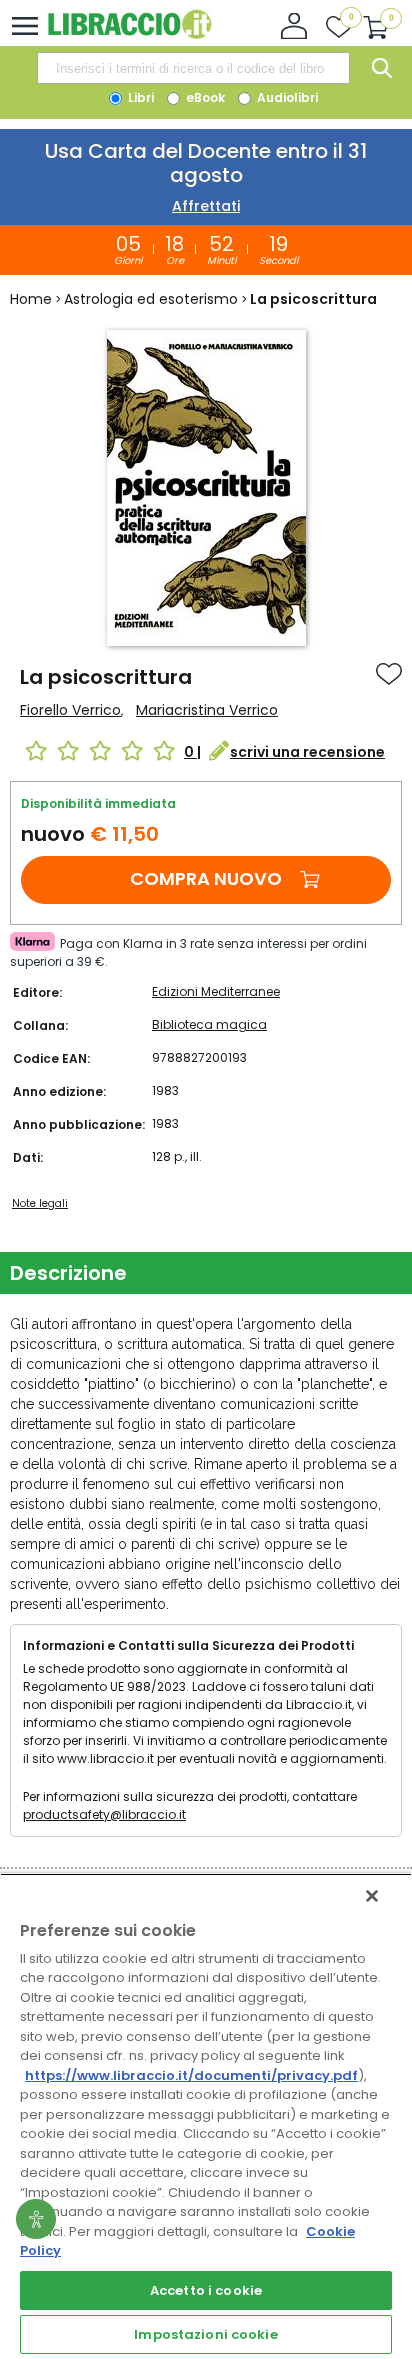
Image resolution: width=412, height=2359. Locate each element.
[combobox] (193, 68)
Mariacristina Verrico (207, 710)
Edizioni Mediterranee (216, 991)
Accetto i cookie (206, 2290)
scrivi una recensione (307, 752)
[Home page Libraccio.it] (129, 34)
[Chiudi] (372, 1896)
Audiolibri (286, 97)
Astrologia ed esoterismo (151, 299)
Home (31, 299)
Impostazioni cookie (205, 2334)
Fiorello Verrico (70, 710)
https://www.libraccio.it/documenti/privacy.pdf (191, 2075)
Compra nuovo (206, 878)
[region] (206, 2116)
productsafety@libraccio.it (104, 1814)
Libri (139, 97)
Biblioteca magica (209, 1024)
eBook (204, 97)
